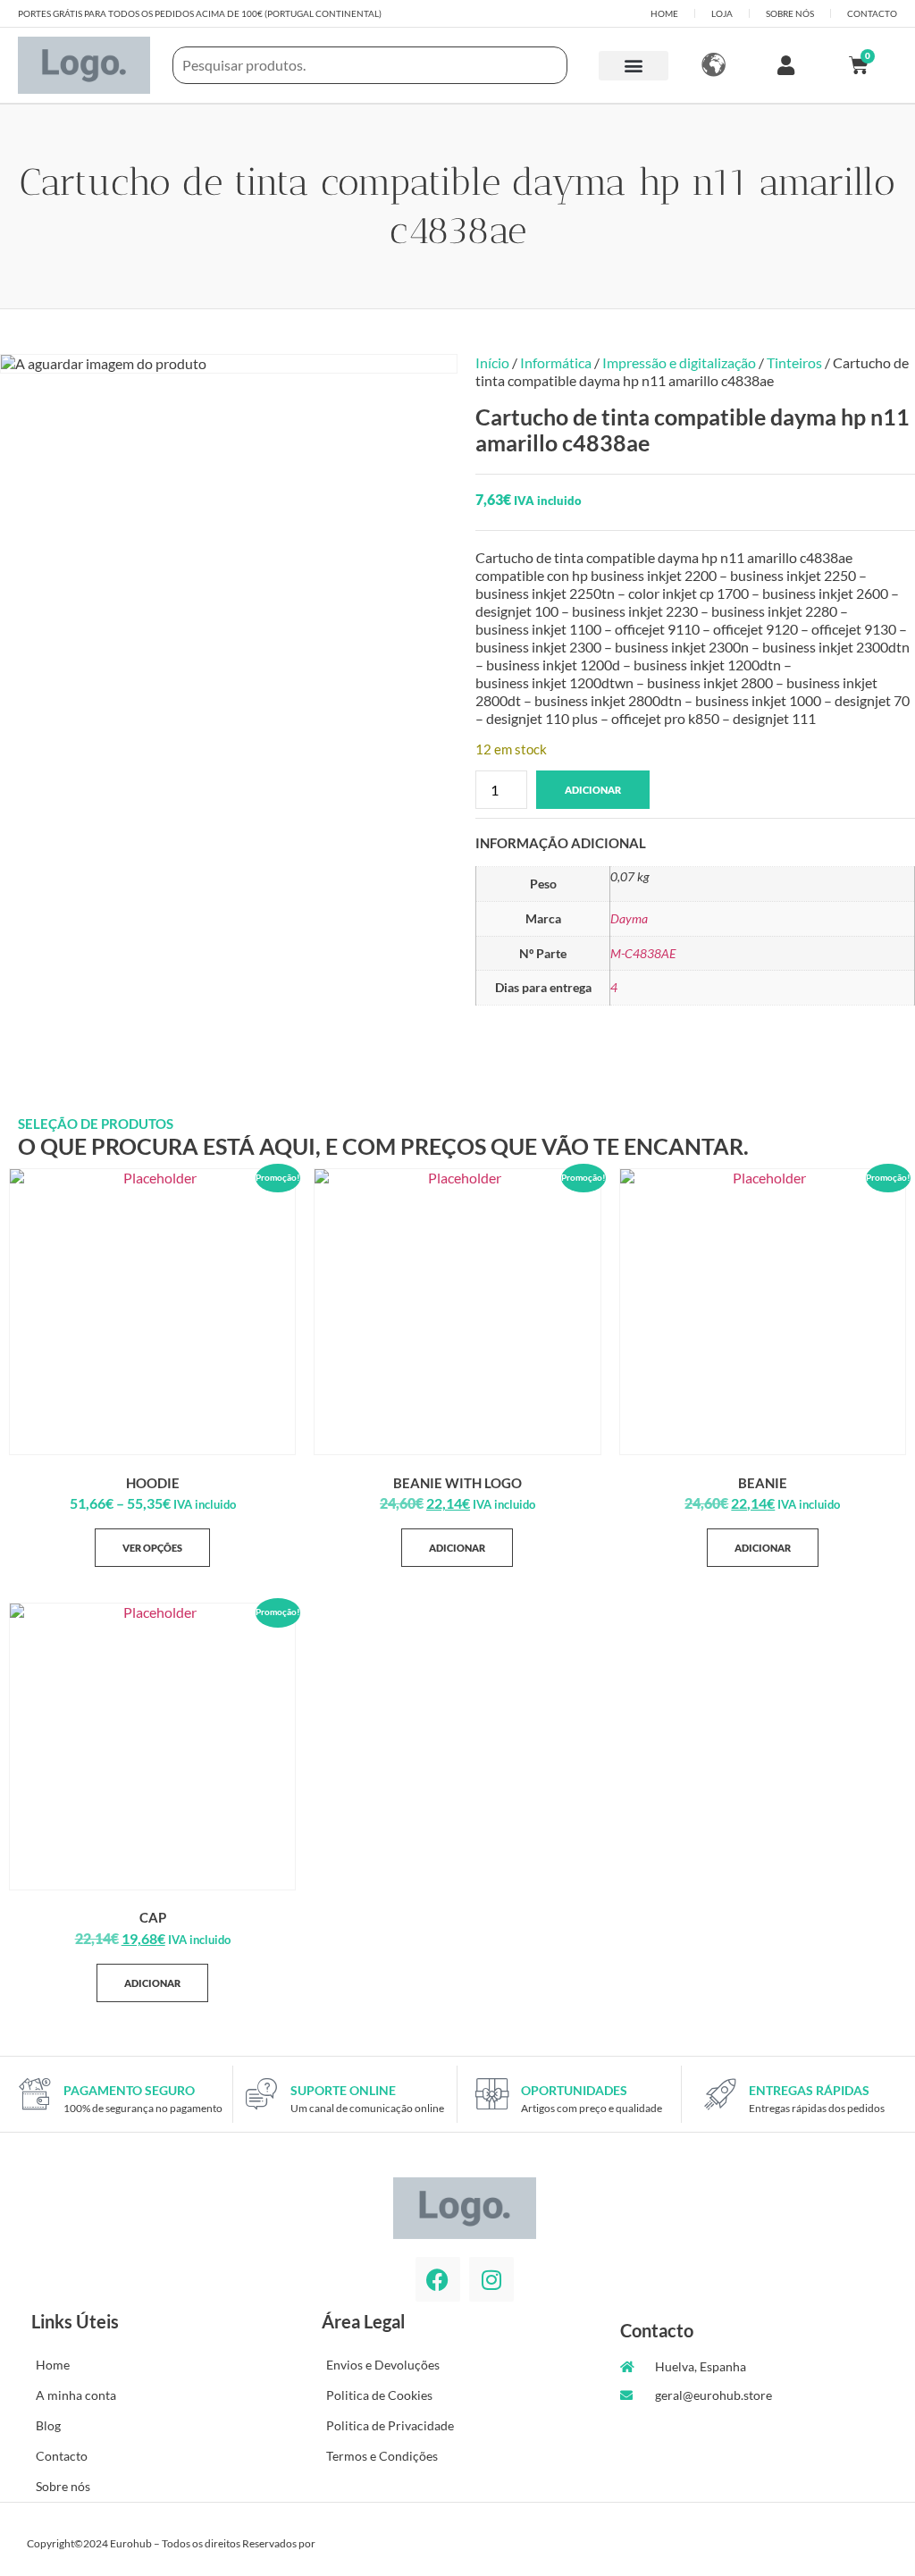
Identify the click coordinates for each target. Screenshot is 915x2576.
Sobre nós (63, 2486)
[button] (634, 66)
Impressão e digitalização (679, 362)
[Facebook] (438, 2279)
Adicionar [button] (457, 1548)
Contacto (62, 2456)
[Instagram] (491, 2279)
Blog (48, 2425)
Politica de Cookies (379, 2395)
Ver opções (152, 1548)
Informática (556, 362)
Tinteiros (794, 362)
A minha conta (76, 2395)
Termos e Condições (382, 2456)
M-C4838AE (643, 953)
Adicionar (593, 790)
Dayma (629, 918)
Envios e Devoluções (383, 2365)
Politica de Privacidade (390, 2425)
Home (53, 2365)
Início (492, 362)
